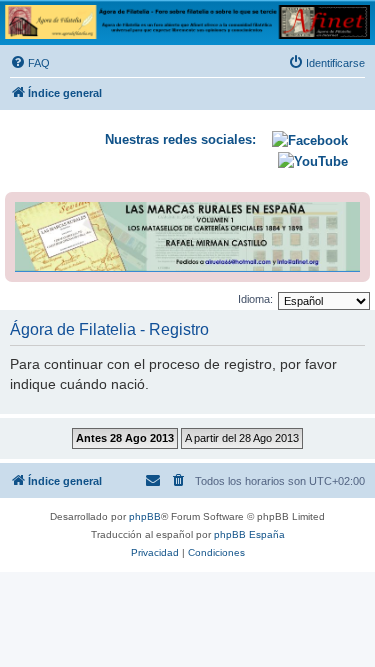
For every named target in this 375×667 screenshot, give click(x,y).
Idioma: (255, 299)
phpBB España (249, 534)
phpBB (145, 516)
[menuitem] (30, 63)
